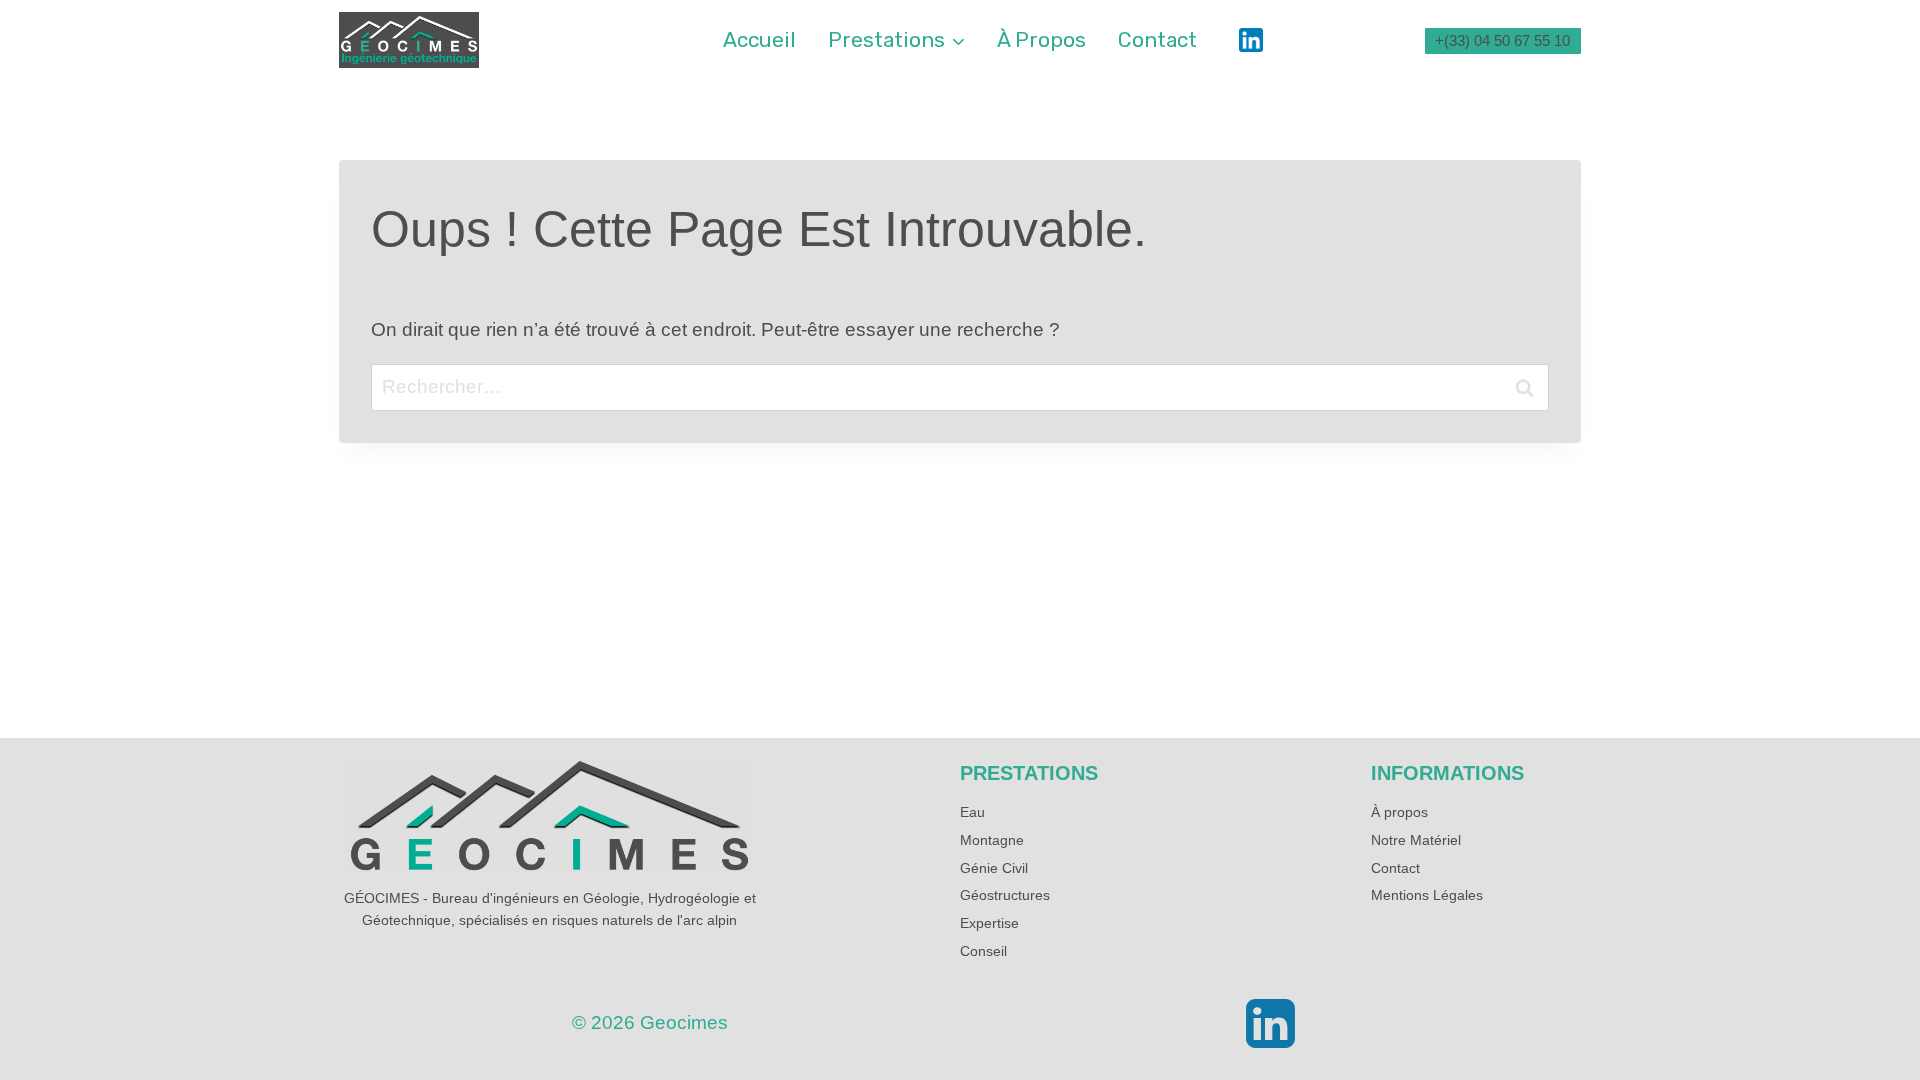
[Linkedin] (1251, 40)
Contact (1157, 39)
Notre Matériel (1416, 840)
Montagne (992, 840)
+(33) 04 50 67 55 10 (1502, 40)
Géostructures (1005, 895)
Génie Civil (994, 868)
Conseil (983, 951)
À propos (1041, 39)
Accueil (759, 39)
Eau (972, 812)
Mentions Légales (1427, 895)
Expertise (989, 923)
